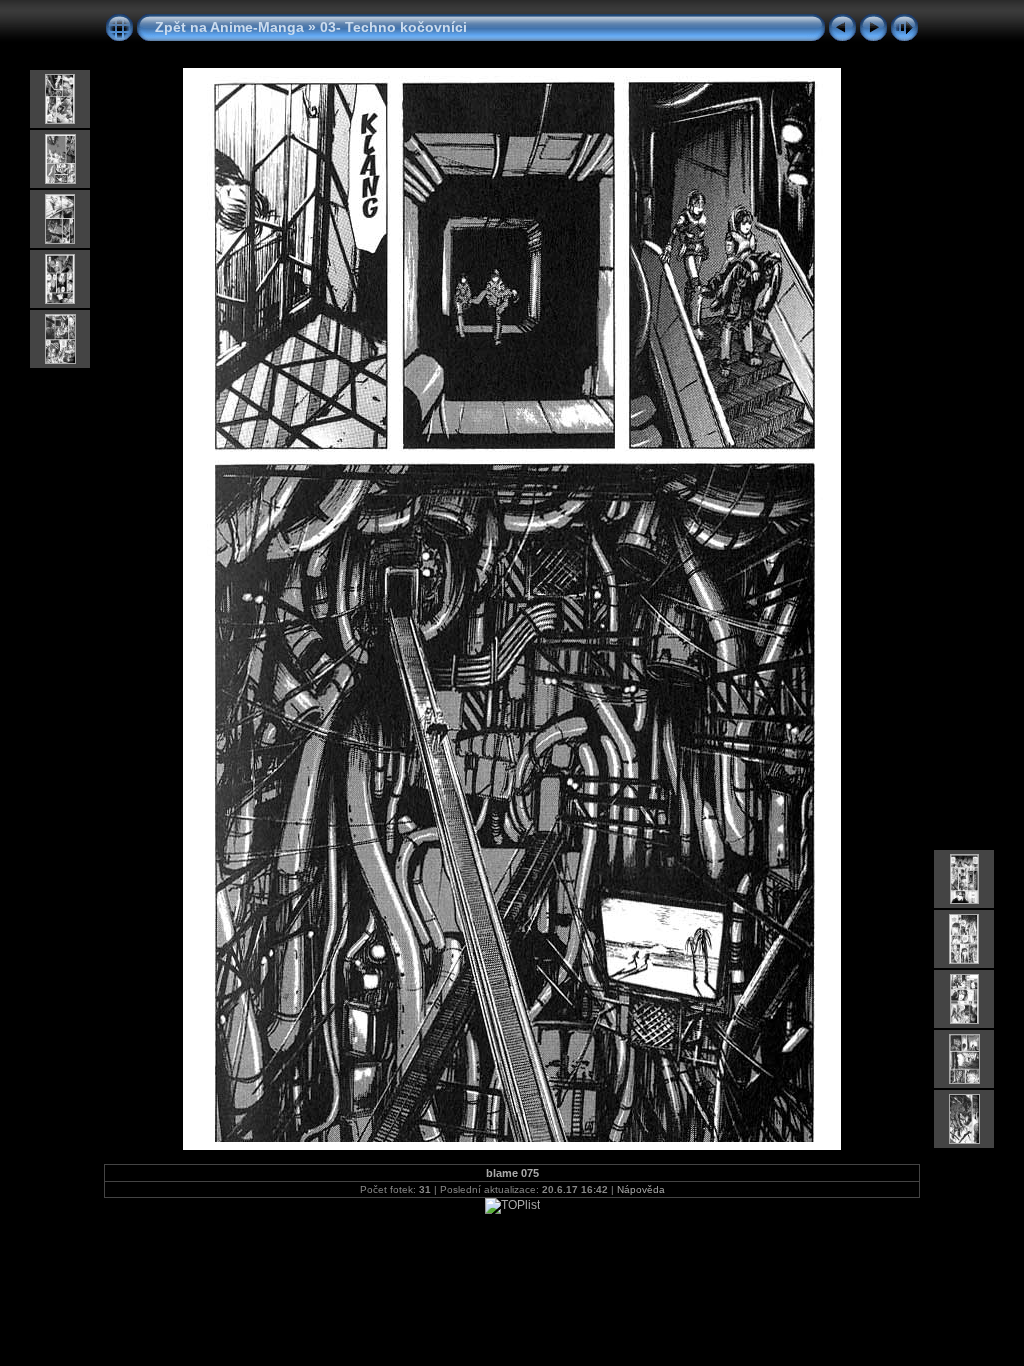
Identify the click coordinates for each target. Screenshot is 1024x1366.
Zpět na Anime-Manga (229, 27)
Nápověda (641, 1189)
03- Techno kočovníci (393, 27)
